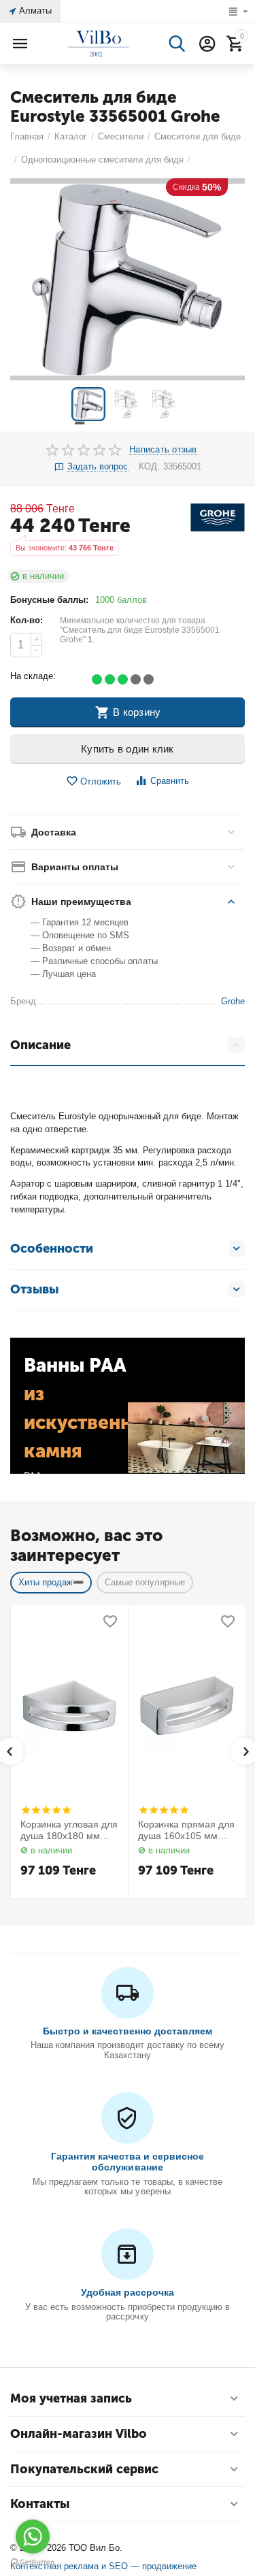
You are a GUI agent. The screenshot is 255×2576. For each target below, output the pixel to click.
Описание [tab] (40, 1045)
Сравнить (170, 781)
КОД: (149, 466)
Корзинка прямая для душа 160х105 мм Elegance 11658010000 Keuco (186, 1830)
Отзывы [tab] (34, 1289)
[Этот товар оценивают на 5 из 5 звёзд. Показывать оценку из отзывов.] (46, 1810)
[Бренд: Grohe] (218, 517)
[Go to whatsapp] (33, 2537)
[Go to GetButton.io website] (33, 2562)
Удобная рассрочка (128, 2292)
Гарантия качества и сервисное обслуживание (128, 2162)
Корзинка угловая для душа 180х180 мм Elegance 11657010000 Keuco (69, 1830)
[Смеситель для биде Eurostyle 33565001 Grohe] (128, 279)
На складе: (33, 676)
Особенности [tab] (52, 1249)
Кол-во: (27, 620)
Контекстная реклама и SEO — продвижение (103, 2566)
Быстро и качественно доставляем (128, 2031)
